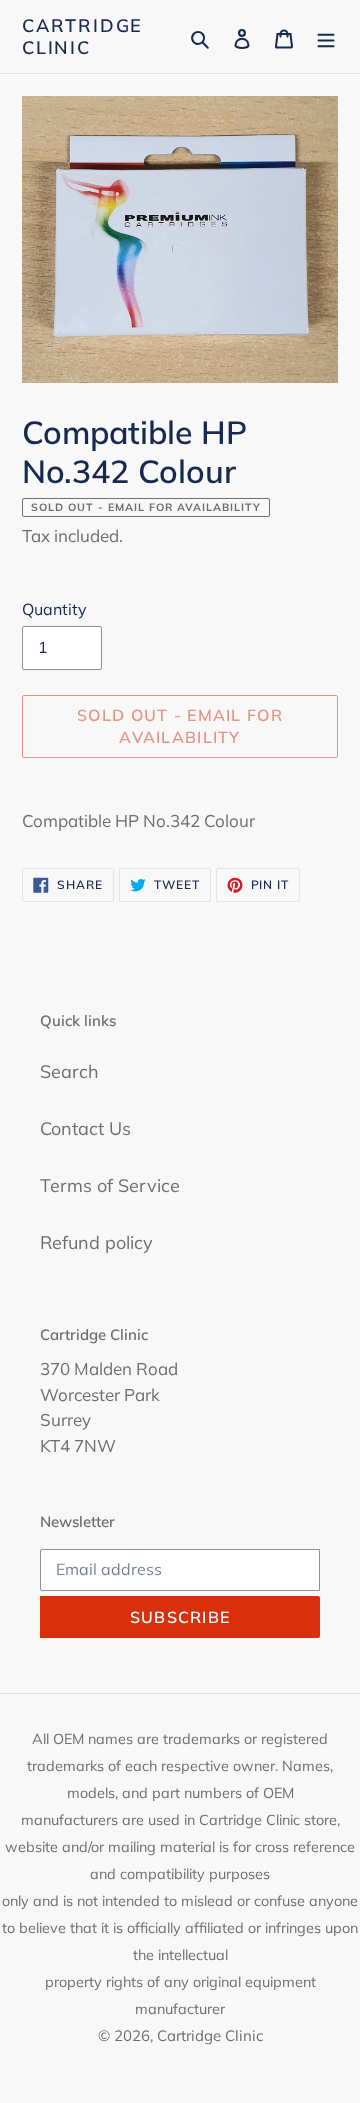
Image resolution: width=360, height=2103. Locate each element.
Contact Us (85, 1128)
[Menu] (326, 36)
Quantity (54, 609)
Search (69, 1071)
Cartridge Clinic (82, 36)
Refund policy (96, 1242)
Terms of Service (110, 1185)
